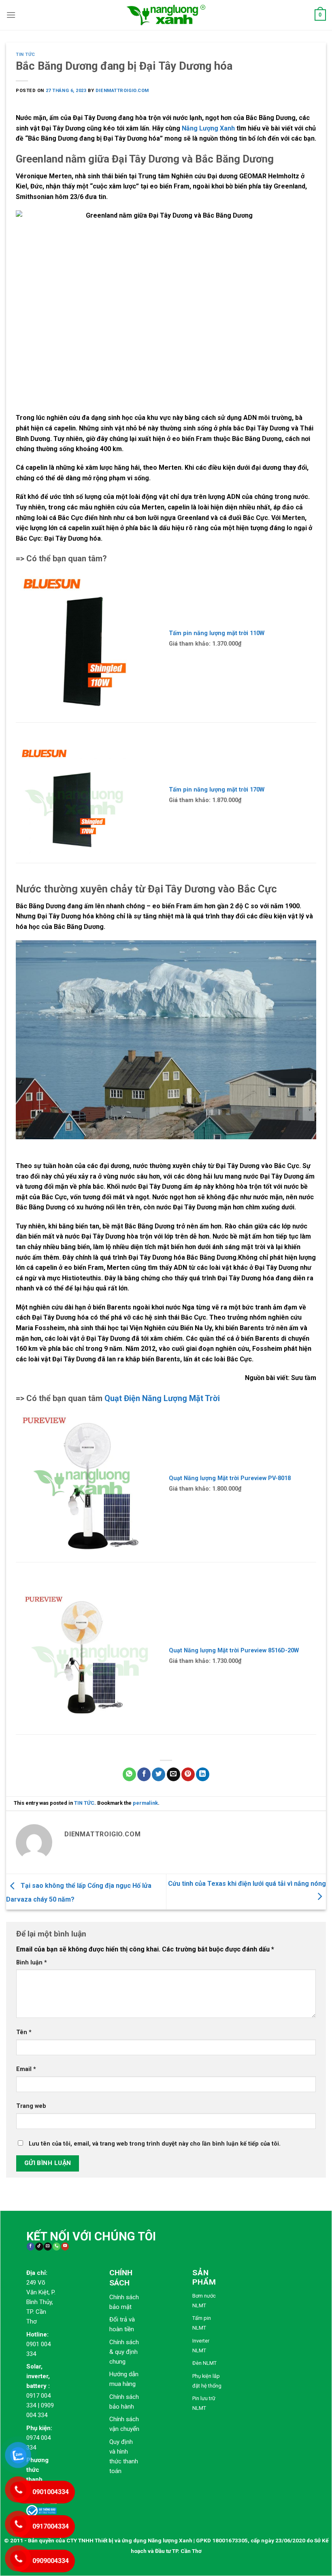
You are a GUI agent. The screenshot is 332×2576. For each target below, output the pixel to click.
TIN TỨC (26, 55)
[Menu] (11, 15)
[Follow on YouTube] (65, 2247)
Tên (24, 2032)
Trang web (31, 2106)
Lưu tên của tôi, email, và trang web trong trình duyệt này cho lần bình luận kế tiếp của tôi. (155, 2144)
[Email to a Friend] (173, 1774)
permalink (145, 1803)
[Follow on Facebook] (31, 2247)
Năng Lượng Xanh (208, 128)
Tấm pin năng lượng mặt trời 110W (217, 633)
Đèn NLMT (204, 2363)
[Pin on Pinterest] (188, 1774)
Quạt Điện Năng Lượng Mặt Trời (162, 1398)
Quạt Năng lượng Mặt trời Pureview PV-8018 (230, 1478)
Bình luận (32, 1963)
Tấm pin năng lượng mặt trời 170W (217, 790)
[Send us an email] (48, 2247)
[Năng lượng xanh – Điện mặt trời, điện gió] (166, 15)
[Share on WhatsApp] (129, 1774)
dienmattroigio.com (122, 91)
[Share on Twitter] (159, 1774)
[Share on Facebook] (144, 1774)
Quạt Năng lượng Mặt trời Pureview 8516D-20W (234, 1651)
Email (26, 2069)
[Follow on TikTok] (39, 2247)
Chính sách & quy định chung (124, 2352)
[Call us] (56, 2247)
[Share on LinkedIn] (203, 1774)
